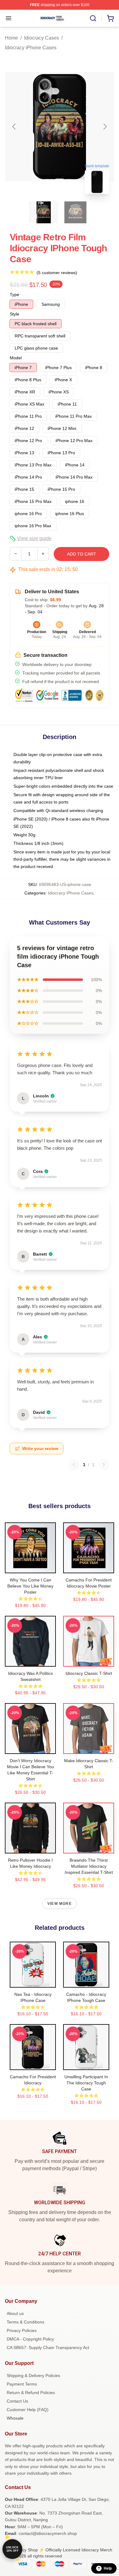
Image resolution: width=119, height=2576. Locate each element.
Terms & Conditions (25, 2322)
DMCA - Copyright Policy (30, 2339)
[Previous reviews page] (74, 1465)
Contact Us (17, 2401)
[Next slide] (105, 127)
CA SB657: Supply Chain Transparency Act (48, 2348)
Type (14, 295)
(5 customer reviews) (57, 273)
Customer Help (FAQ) (28, 2410)
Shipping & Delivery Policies (33, 2376)
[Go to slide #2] (75, 212)
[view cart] (110, 18)
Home (11, 38)
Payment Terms (22, 2384)
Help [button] (108, 2568)
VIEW (30, 1567)
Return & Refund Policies (31, 2393)
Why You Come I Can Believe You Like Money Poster (30, 1586)
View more (60, 1904)
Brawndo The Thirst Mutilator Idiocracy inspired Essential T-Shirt (89, 1866)
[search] (93, 18)
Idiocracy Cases (41, 38)
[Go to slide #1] (44, 212)
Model (16, 358)
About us (15, 2313)
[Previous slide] (14, 127)
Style (14, 314)
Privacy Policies (22, 2330)
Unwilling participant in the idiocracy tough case (86, 2083)
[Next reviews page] (104, 1465)
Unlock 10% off (12, 2549)
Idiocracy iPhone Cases (31, 48)
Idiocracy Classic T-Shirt (89, 1673)
